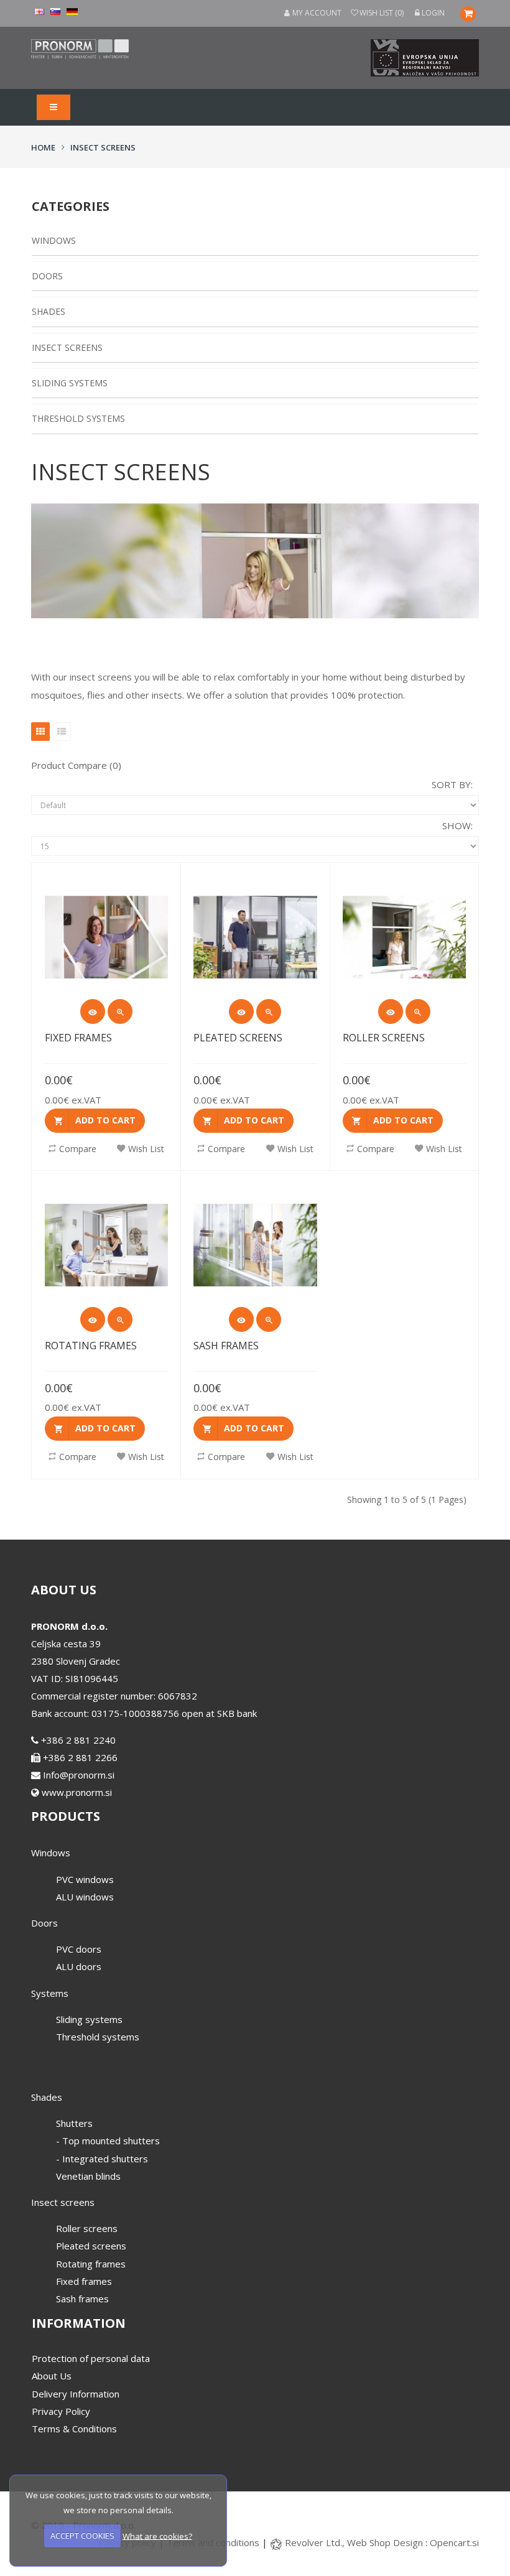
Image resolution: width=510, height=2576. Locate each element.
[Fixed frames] (120, 1011)
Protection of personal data (91, 2358)
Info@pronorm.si (77, 1775)
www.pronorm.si (76, 1792)
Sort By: (452, 784)
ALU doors (79, 1966)
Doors (47, 276)
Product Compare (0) (76, 765)
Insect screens (103, 147)
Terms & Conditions (74, 2429)
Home (43, 147)
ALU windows (85, 1897)
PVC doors (79, 1949)
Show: (457, 825)
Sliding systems (70, 383)
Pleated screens (238, 1038)
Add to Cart (105, 1120)
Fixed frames (78, 1038)
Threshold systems (78, 418)
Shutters (74, 2123)
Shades (49, 311)
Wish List (146, 1149)
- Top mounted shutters (108, 2141)
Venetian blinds (88, 2176)
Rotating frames (91, 1346)
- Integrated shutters (102, 2159)
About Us (52, 2376)
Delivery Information (76, 2394)
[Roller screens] (418, 1011)
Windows (54, 240)
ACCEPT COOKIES (82, 2536)
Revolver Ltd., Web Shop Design (355, 2542)
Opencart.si (454, 2542)
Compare (78, 1149)
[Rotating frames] (120, 1319)
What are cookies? (157, 2536)
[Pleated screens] (269, 1011)
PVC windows (85, 1879)
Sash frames (226, 1346)
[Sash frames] (269, 1319)
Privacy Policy (61, 2411)
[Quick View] (93, 1011)
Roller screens (384, 1038)
